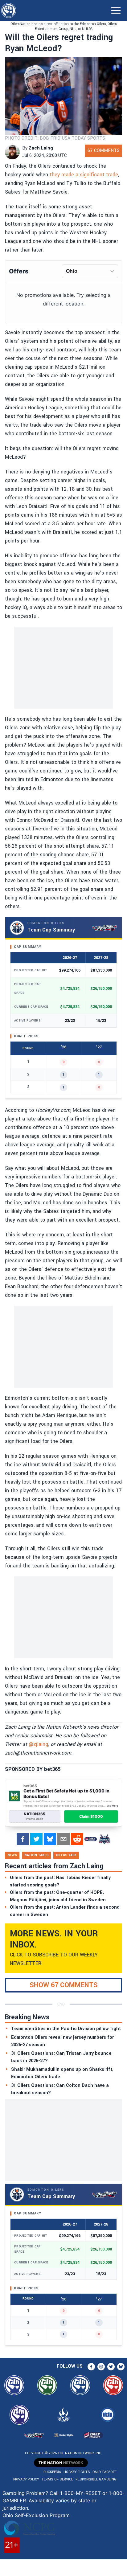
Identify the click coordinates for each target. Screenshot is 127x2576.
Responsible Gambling (96, 2479)
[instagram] (101, 2367)
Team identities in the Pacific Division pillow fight (66, 2029)
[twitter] (36, 1839)
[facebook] (23, 1839)
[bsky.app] (50, 1839)
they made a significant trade (84, 175)
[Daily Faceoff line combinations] (91, 1839)
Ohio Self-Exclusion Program (36, 2515)
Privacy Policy (26, 2479)
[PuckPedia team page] (104, 1839)
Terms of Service (57, 2479)
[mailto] (63, 1839)
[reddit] (77, 1839)
